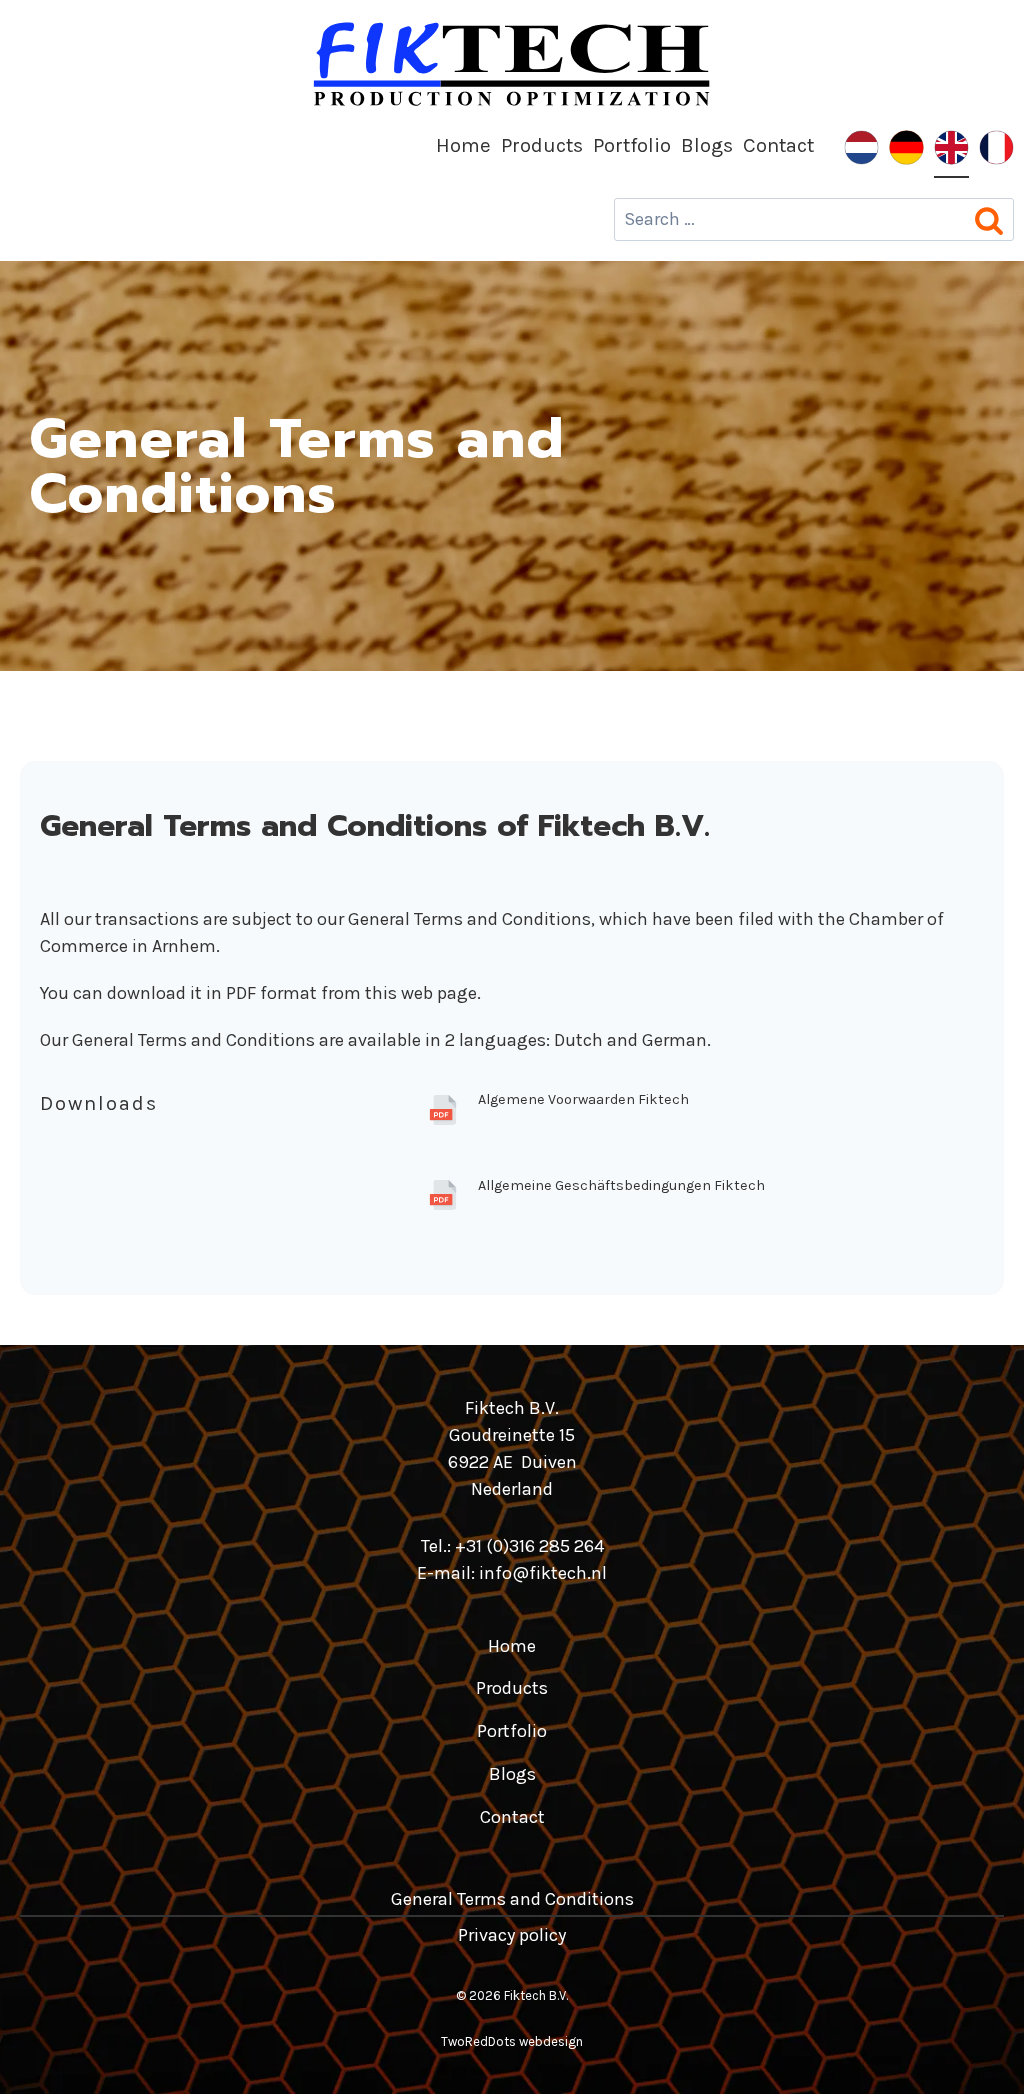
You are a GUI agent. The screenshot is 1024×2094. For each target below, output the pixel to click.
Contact (778, 145)
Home (463, 145)
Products (542, 145)
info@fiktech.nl (543, 1573)
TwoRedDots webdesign (512, 2041)
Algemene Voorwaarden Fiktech (583, 1099)
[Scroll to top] (972, 2052)
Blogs (707, 145)
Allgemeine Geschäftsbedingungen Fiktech (621, 1185)
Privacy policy (512, 1935)
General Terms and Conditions (512, 1899)
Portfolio (632, 145)
